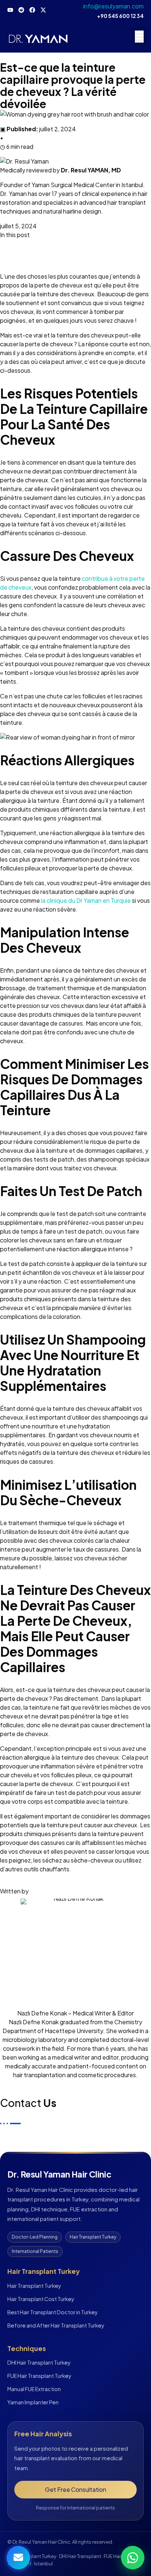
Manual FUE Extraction (34, 2389)
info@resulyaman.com (113, 6)
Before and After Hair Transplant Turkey (56, 2325)
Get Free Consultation (76, 2489)
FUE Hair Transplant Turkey (39, 2376)
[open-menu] (139, 37)
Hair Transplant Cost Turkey (41, 2299)
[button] (75, 244)
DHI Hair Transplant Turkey (39, 2362)
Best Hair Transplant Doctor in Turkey (53, 2312)
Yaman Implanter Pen (33, 2402)
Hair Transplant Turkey (34, 2286)
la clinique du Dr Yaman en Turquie (86, 900)
